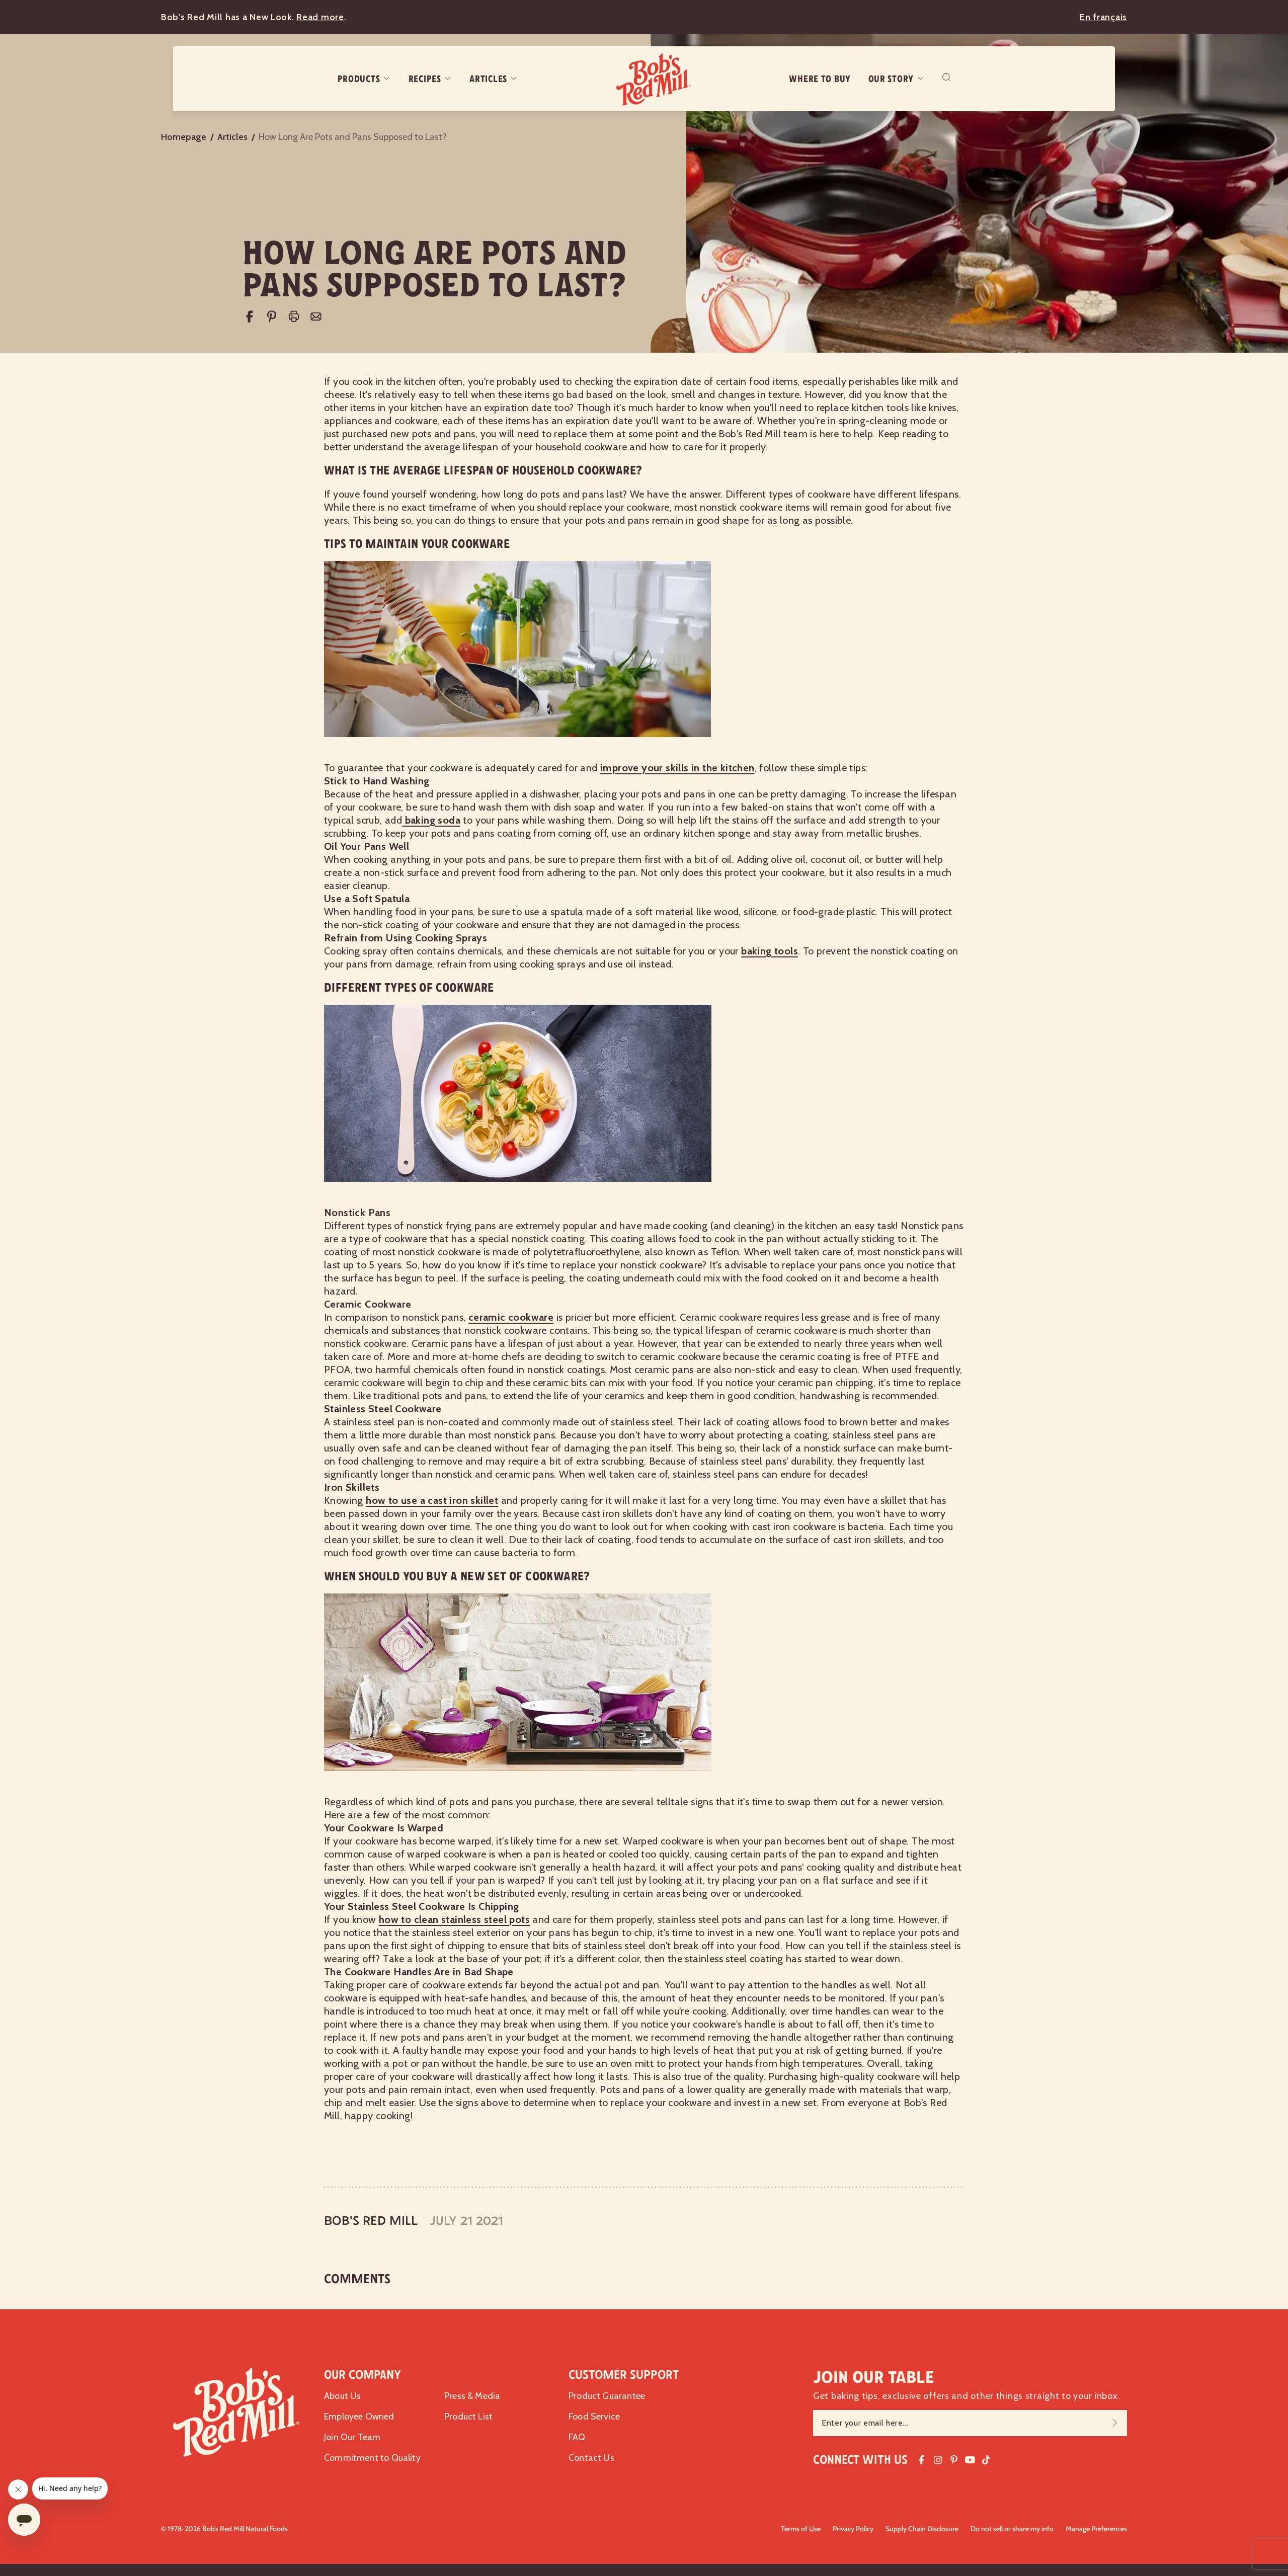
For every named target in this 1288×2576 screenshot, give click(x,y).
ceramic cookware (511, 1317)
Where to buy (820, 79)
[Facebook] (250, 316)
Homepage (184, 137)
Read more (320, 17)
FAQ (577, 2437)
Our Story (891, 79)
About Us (342, 2396)
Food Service (594, 2417)
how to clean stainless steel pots (454, 1919)
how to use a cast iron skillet (432, 1500)
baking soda (431, 820)
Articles (488, 79)
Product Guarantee (607, 2396)
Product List (468, 2417)
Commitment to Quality (372, 2458)
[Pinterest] (272, 316)
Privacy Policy (853, 2529)
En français (1103, 17)
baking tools (770, 951)
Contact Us (591, 2458)
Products (359, 79)
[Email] (316, 316)
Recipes (425, 79)
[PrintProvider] (294, 316)
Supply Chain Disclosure (922, 2529)
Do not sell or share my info (1012, 2529)
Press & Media (472, 2396)
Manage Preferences (1096, 2529)
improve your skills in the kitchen (677, 768)
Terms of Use (801, 2529)
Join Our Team (352, 2437)
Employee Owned (359, 2417)
